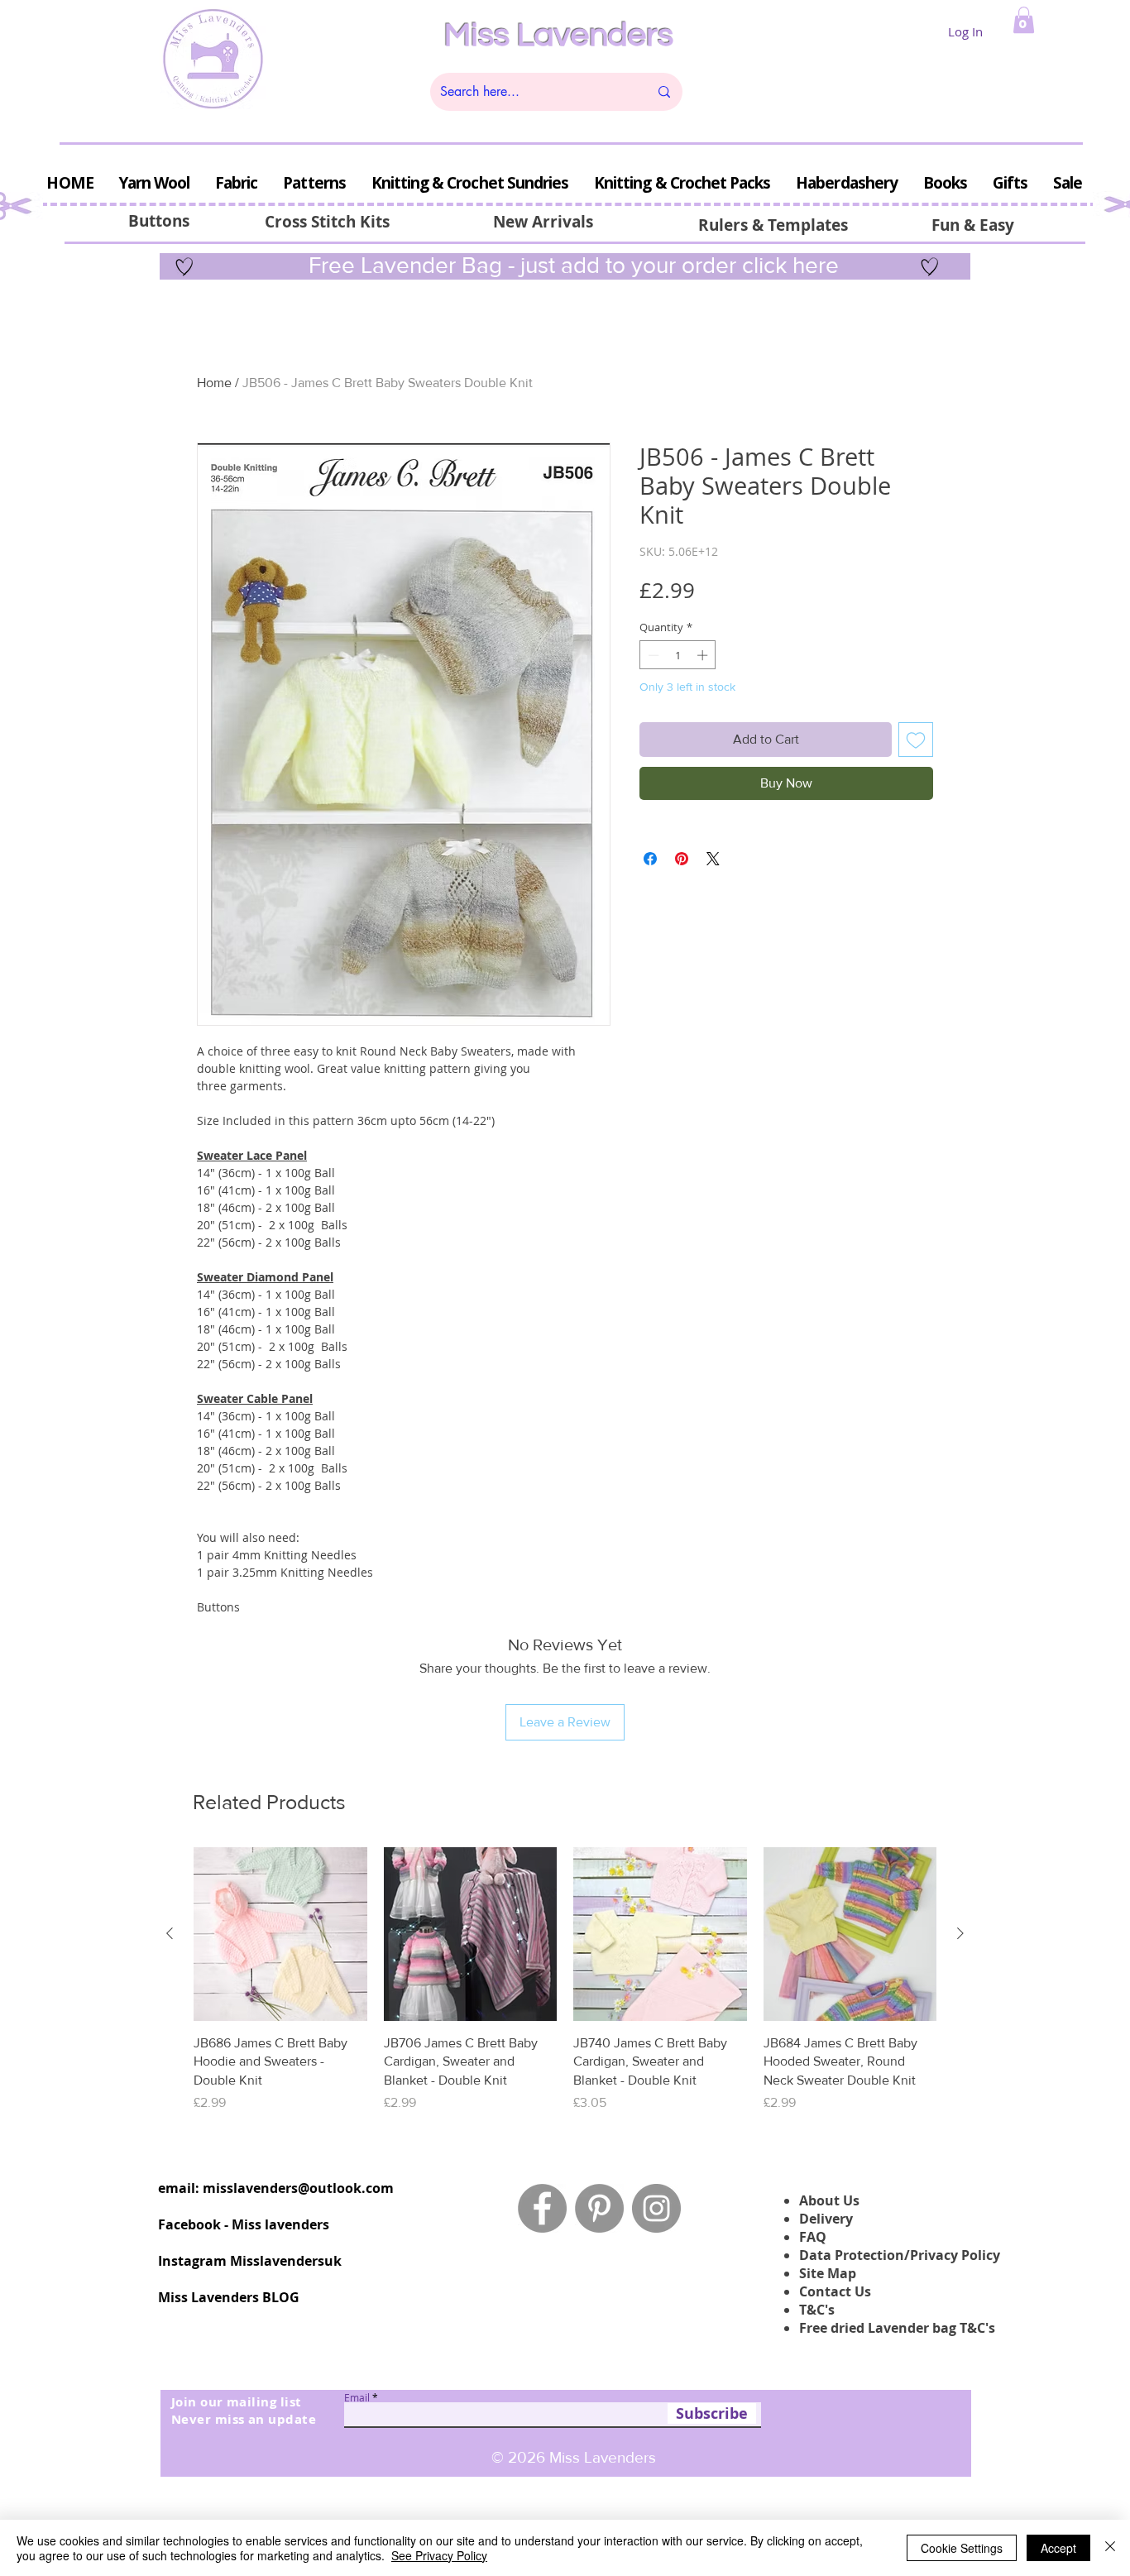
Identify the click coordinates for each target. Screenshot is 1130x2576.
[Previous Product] (170, 1933)
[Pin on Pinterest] (682, 859)
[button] (1024, 20)
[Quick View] (280, 1934)
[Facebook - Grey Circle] (542, 2208)
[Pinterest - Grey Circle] (599, 2208)
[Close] (1110, 2548)
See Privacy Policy (439, 2555)
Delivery (826, 2219)
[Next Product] (960, 1933)
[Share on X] (713, 859)
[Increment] (704, 655)
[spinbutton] (678, 655)
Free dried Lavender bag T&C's (897, 2328)
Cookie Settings (962, 2548)
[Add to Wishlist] (916, 740)
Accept (1058, 2548)
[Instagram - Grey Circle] (656, 2208)
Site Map (828, 2273)
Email (357, 2397)
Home (214, 383)
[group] (565, 1980)
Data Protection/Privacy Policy (900, 2255)
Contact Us (835, 2291)
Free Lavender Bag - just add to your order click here (571, 265)
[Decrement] (652, 655)
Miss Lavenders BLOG (229, 2297)
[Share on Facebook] (650, 859)
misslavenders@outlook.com (298, 2188)
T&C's (817, 2310)
